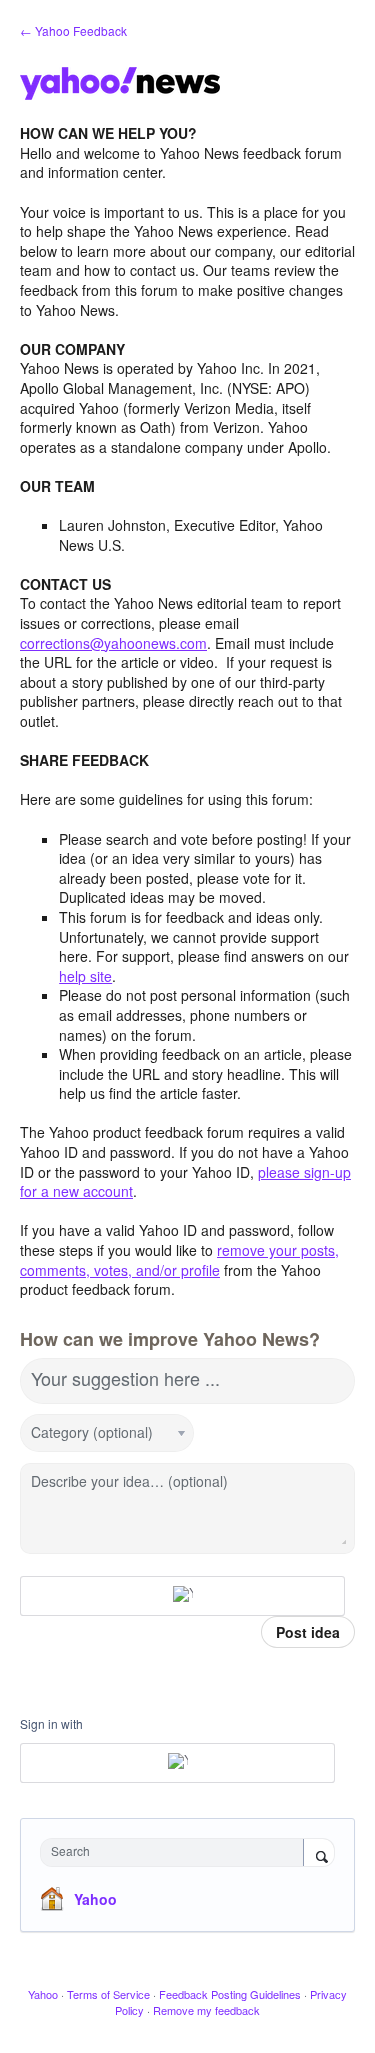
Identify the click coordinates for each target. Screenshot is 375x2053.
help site (85, 976)
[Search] (319, 1854)
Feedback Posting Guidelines (230, 1994)
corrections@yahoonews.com (113, 643)
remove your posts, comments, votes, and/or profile (179, 1260)
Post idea (308, 1632)
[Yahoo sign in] (182, 1596)
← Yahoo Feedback (73, 30)
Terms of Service (108, 1994)
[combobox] (176, 1852)
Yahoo (95, 1899)
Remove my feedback (206, 2010)
